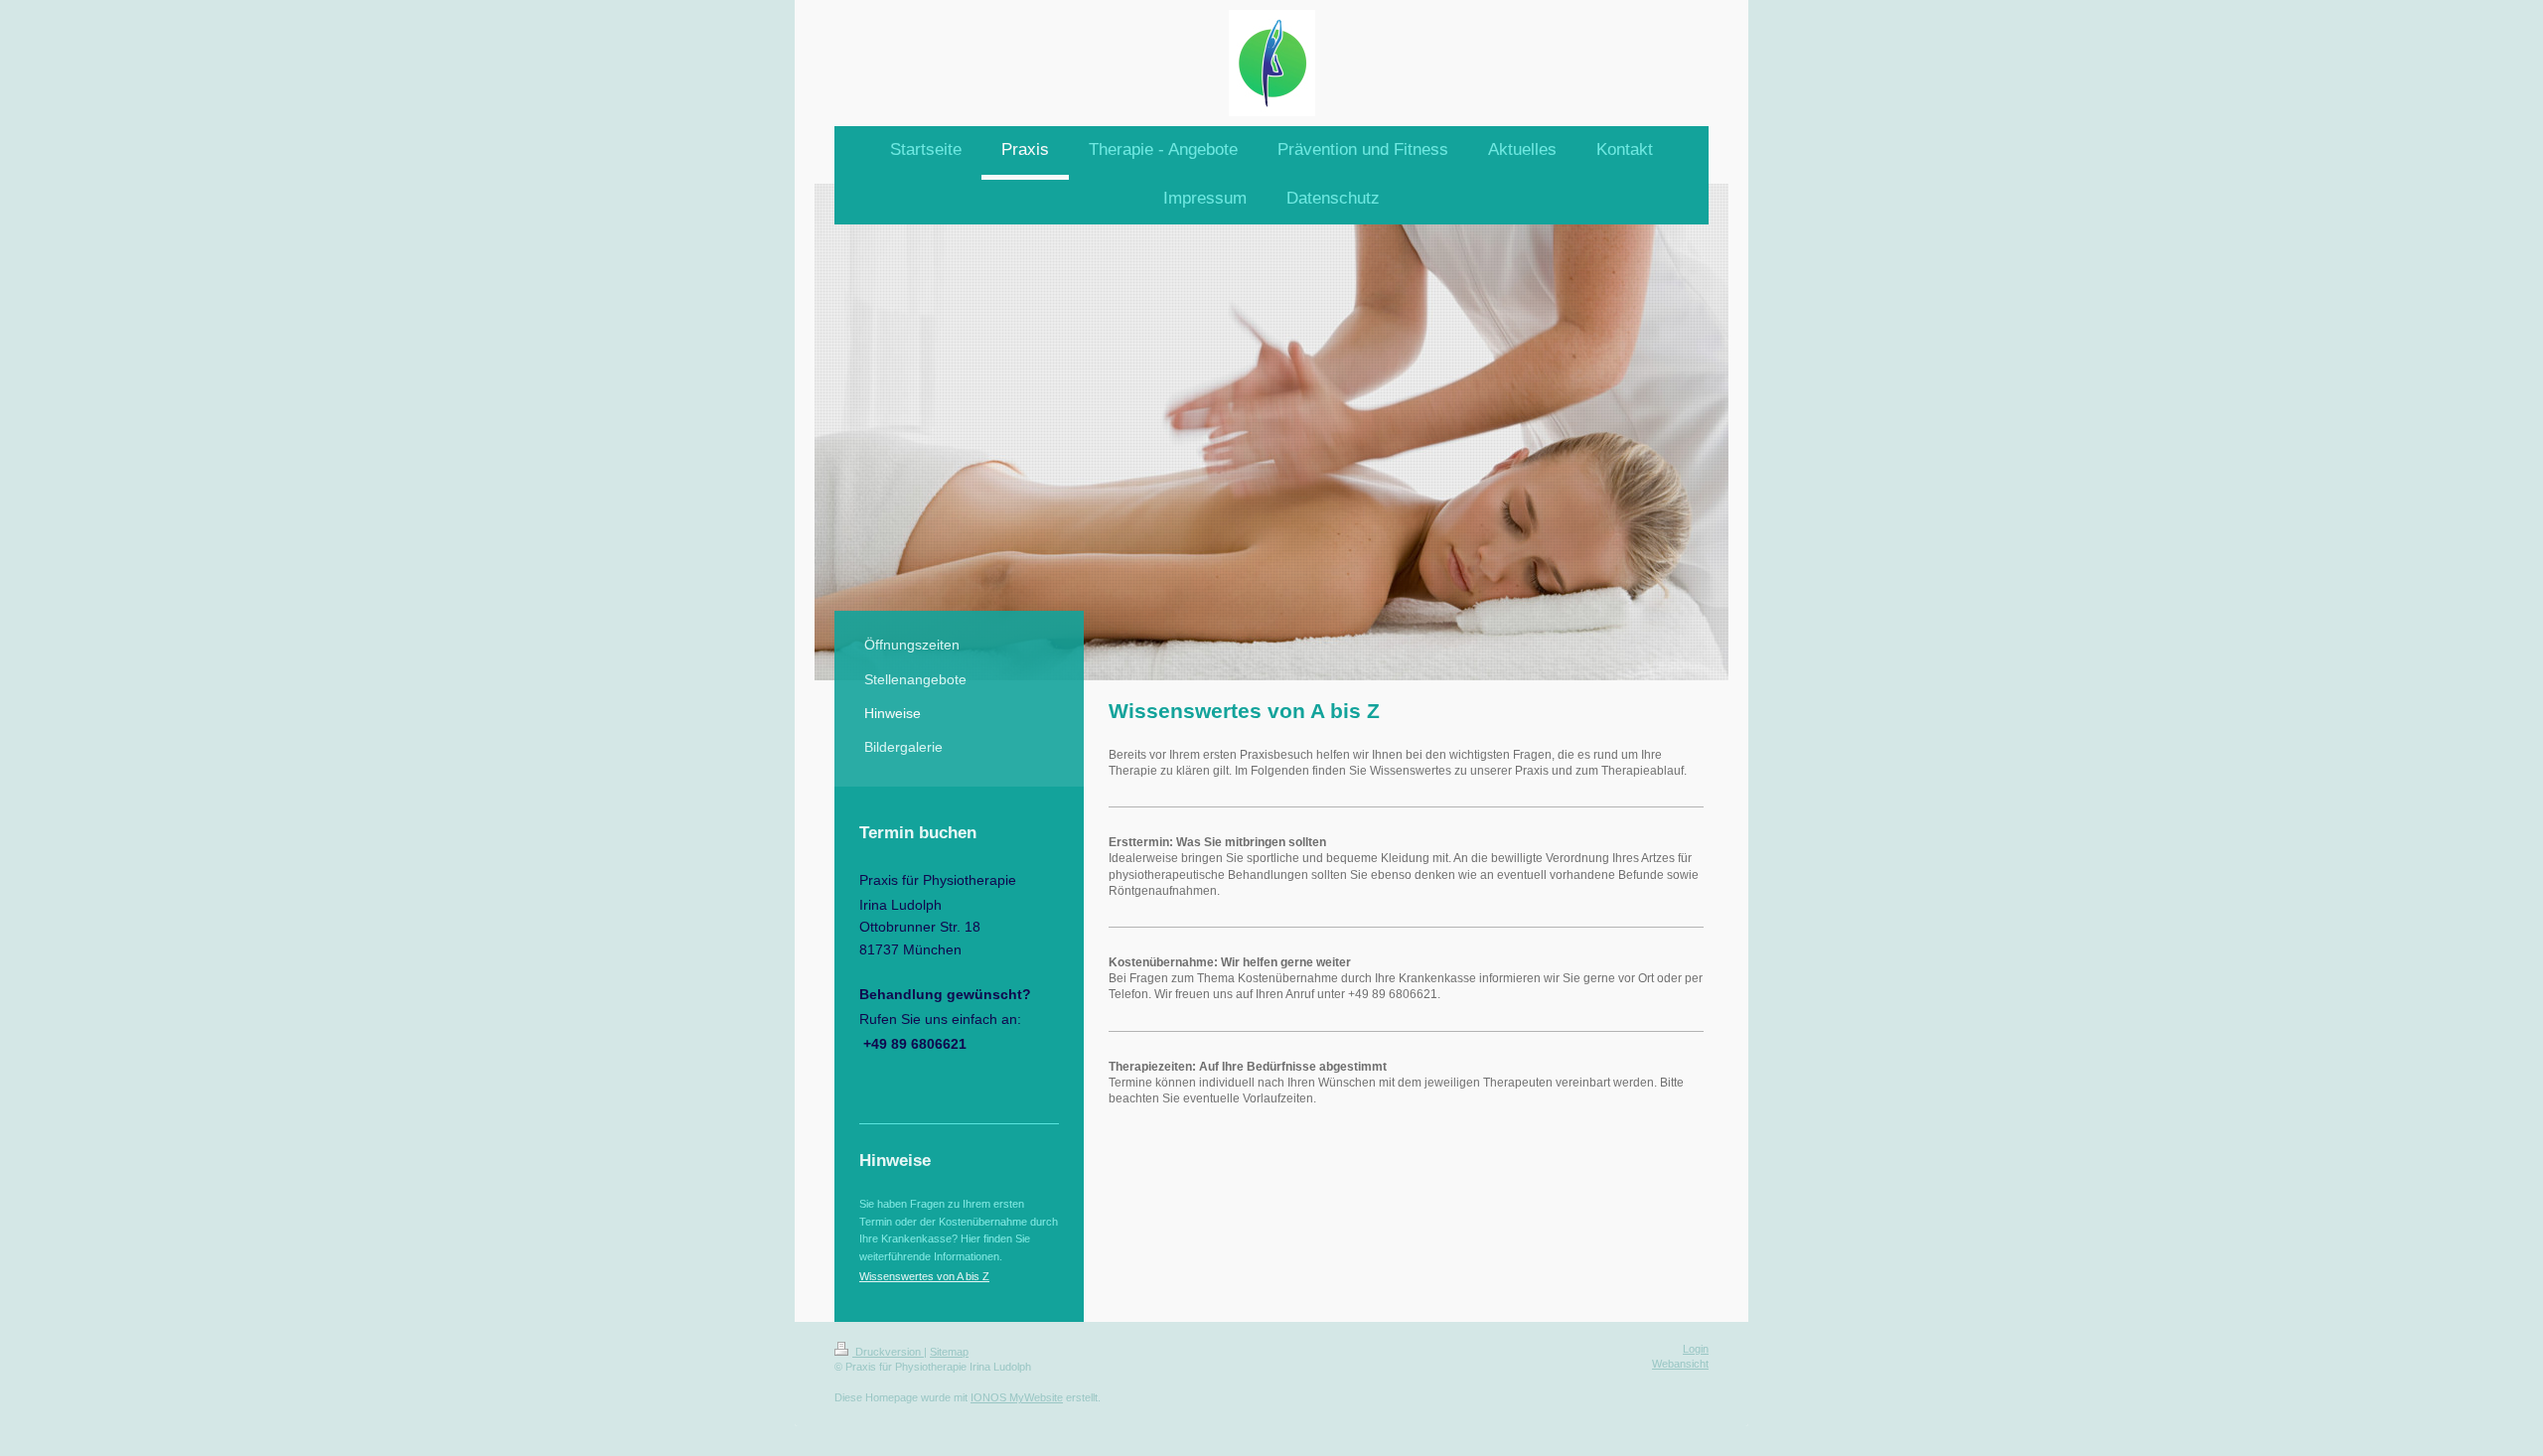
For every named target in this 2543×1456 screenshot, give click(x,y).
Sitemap (949, 1352)
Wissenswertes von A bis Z (924, 1276)
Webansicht (1680, 1364)
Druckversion (888, 1352)
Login (1696, 1349)
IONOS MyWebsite (1017, 1397)
